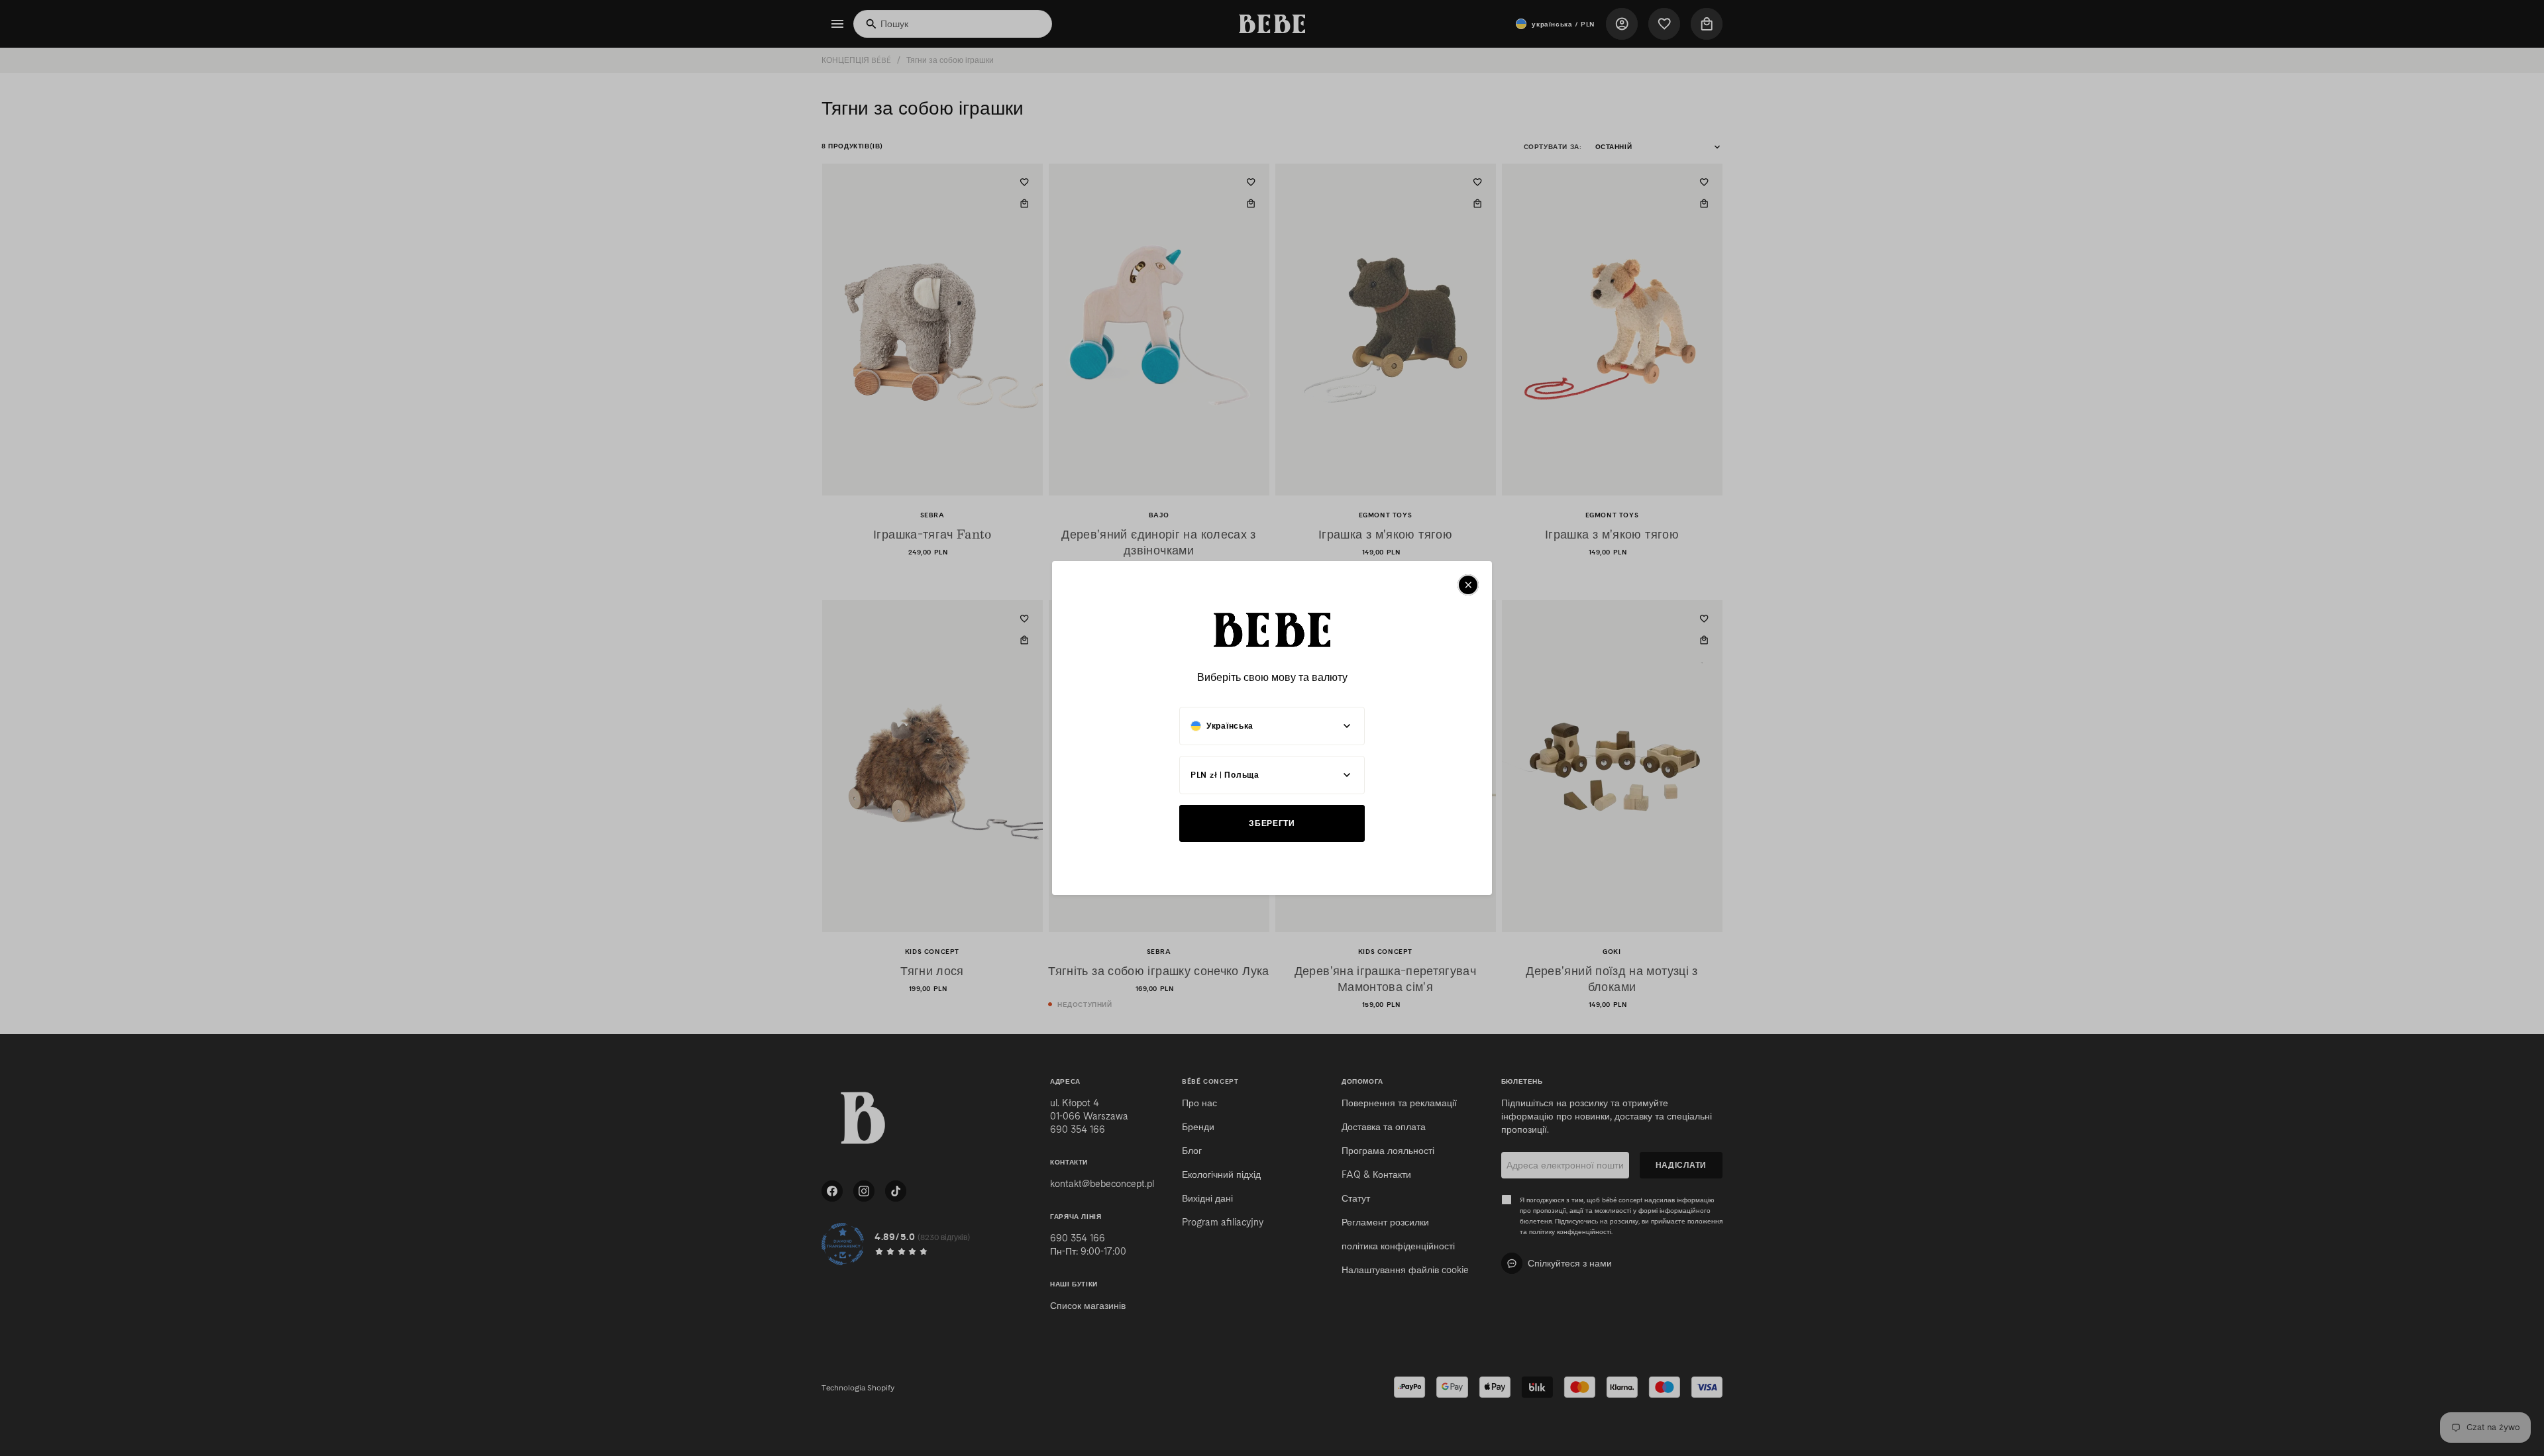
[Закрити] (1468, 585)
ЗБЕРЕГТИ (1272, 823)
